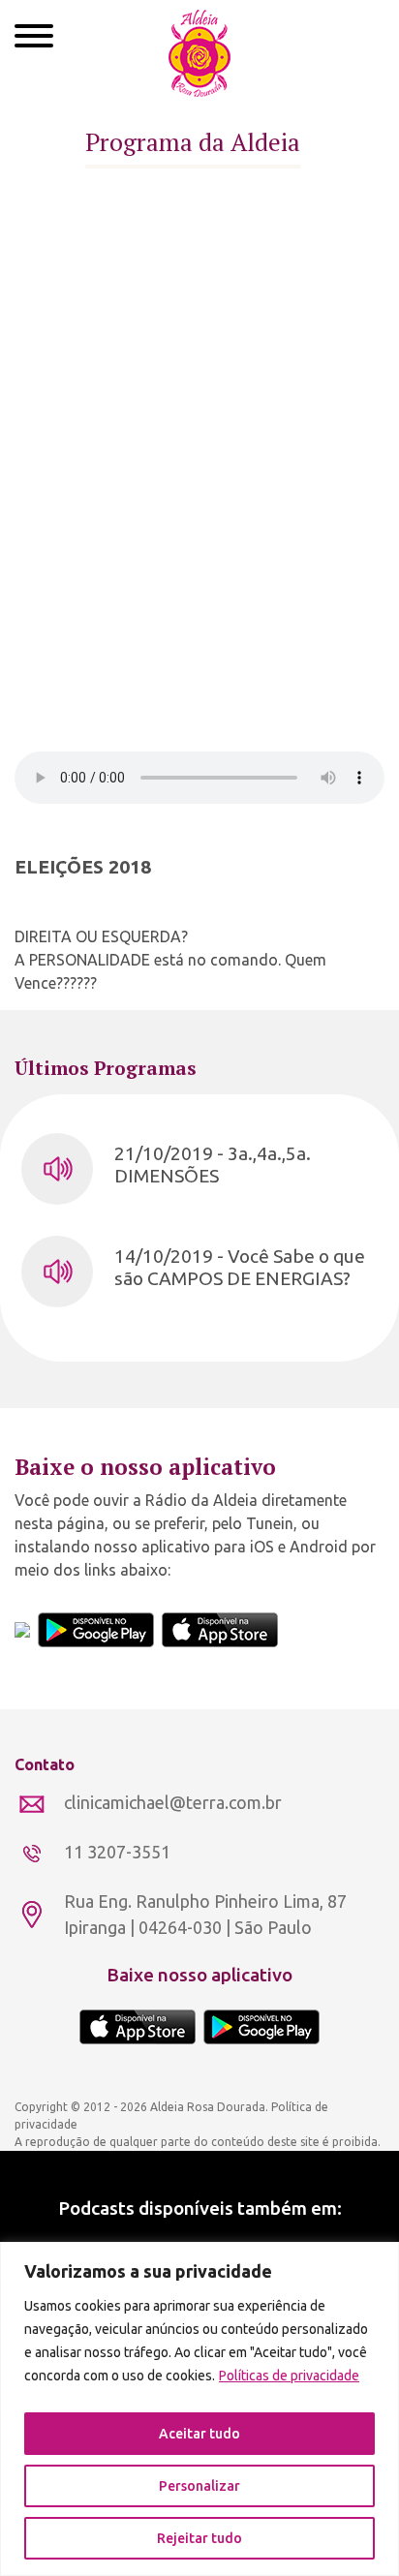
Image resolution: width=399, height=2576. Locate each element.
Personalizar (199, 2486)
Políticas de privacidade (289, 2376)
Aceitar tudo (199, 2434)
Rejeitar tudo (199, 2538)
